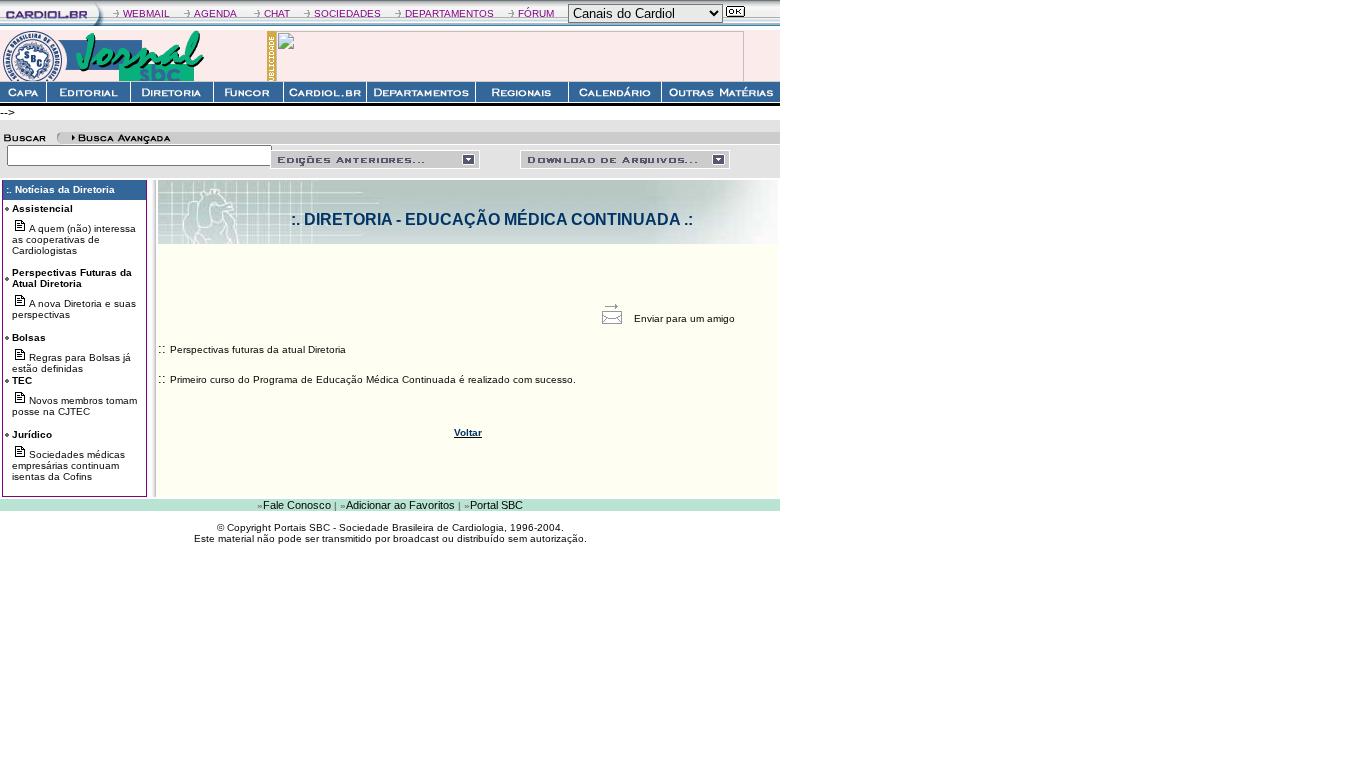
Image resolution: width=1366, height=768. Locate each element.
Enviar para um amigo (684, 318)
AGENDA (215, 13)
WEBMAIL (146, 13)
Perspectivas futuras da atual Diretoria (258, 349)
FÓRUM (536, 13)
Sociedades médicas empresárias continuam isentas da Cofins (68, 465)
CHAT (277, 13)
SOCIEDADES (347, 13)
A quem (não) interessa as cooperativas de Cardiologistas (74, 239)
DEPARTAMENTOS (449, 13)
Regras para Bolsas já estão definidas (71, 363)
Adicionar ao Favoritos (400, 505)
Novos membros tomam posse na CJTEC (74, 406)
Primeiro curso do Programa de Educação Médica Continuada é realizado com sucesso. (373, 379)
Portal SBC (496, 505)
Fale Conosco (297, 505)
